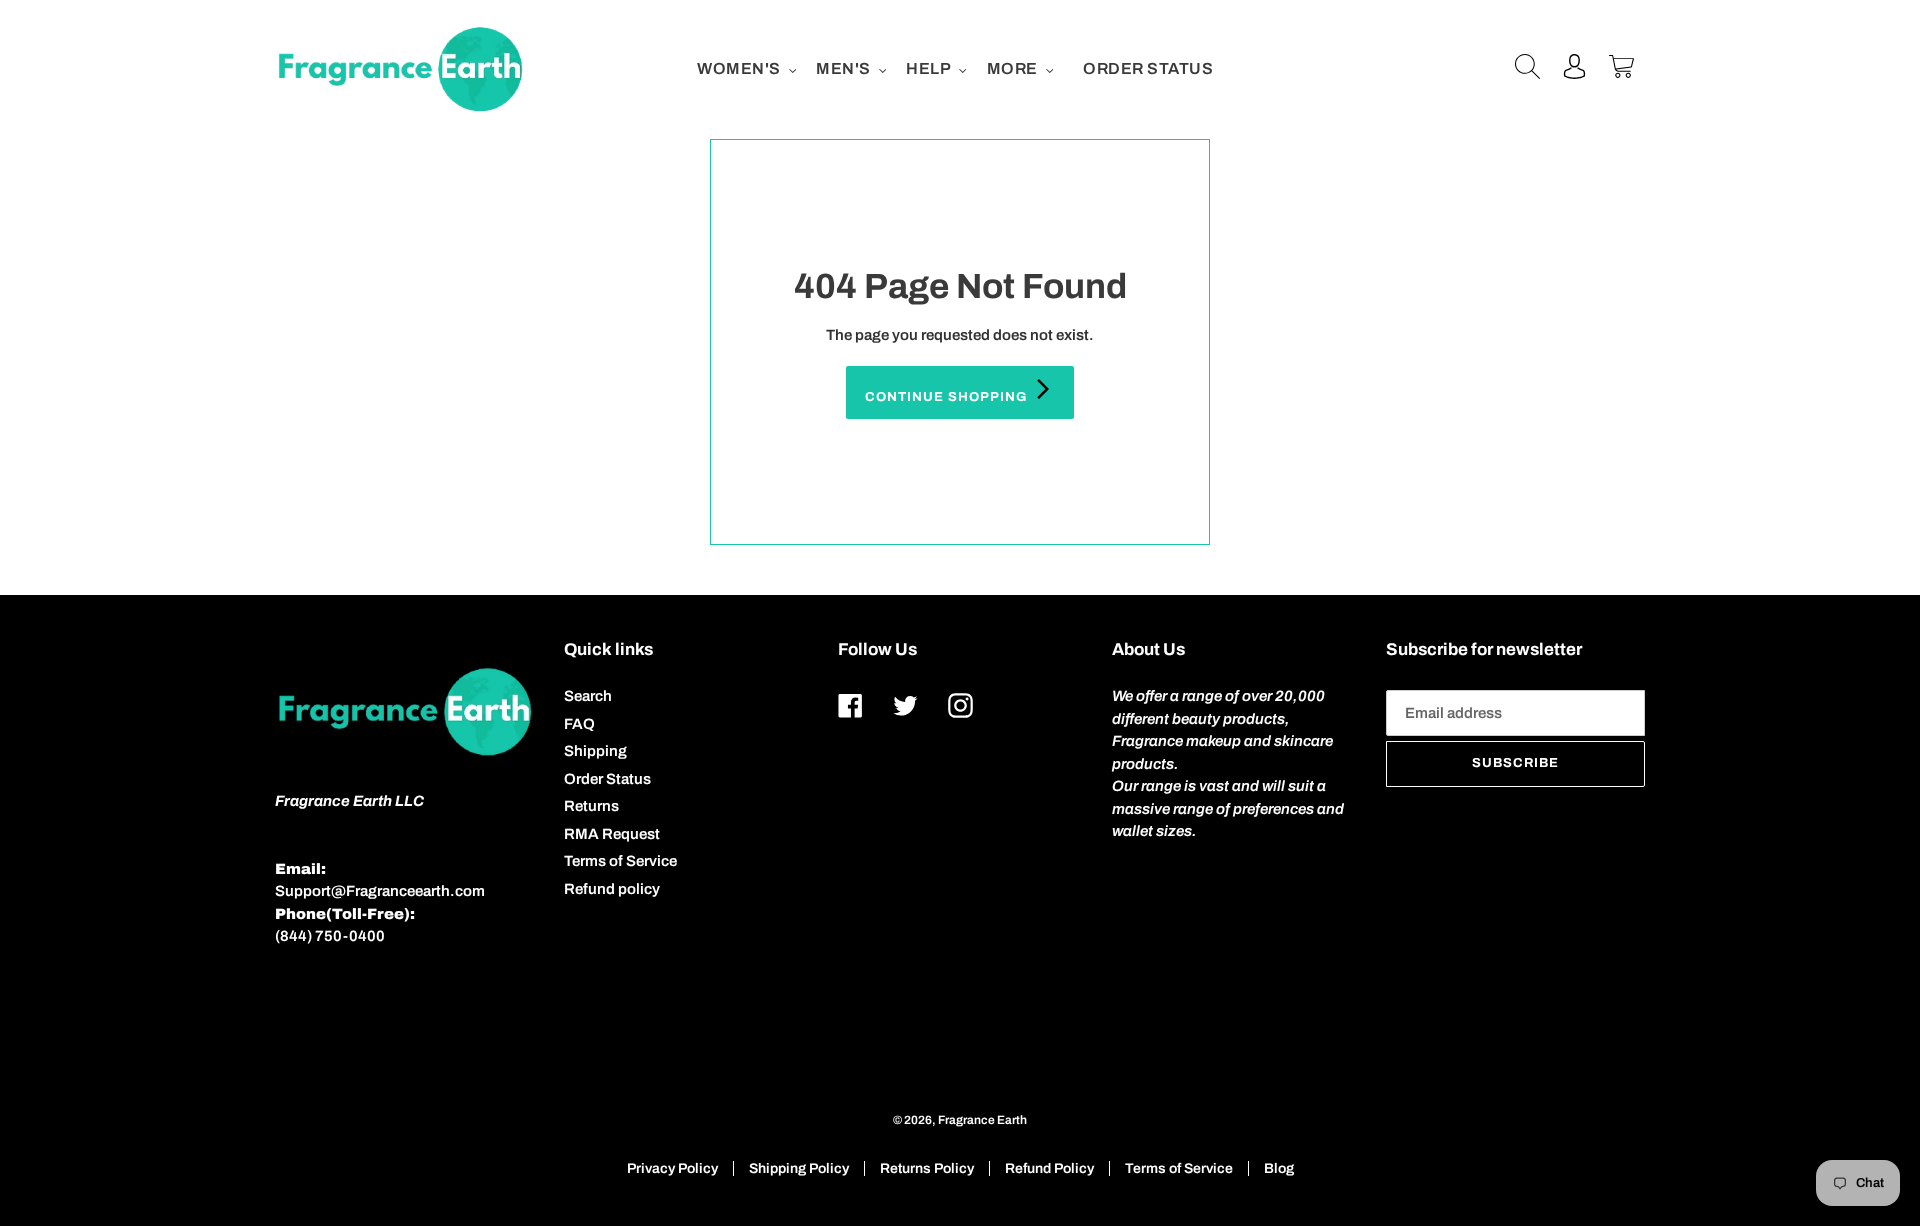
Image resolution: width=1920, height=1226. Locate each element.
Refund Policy (1049, 1168)
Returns (591, 806)
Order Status (607, 779)
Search (588, 696)
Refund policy (612, 889)
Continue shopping (948, 397)
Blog (1279, 1168)
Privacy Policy (672, 1168)
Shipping (595, 751)
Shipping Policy (799, 1168)
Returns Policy (927, 1168)
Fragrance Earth (982, 1120)
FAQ (579, 724)
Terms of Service (620, 861)
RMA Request (612, 834)
